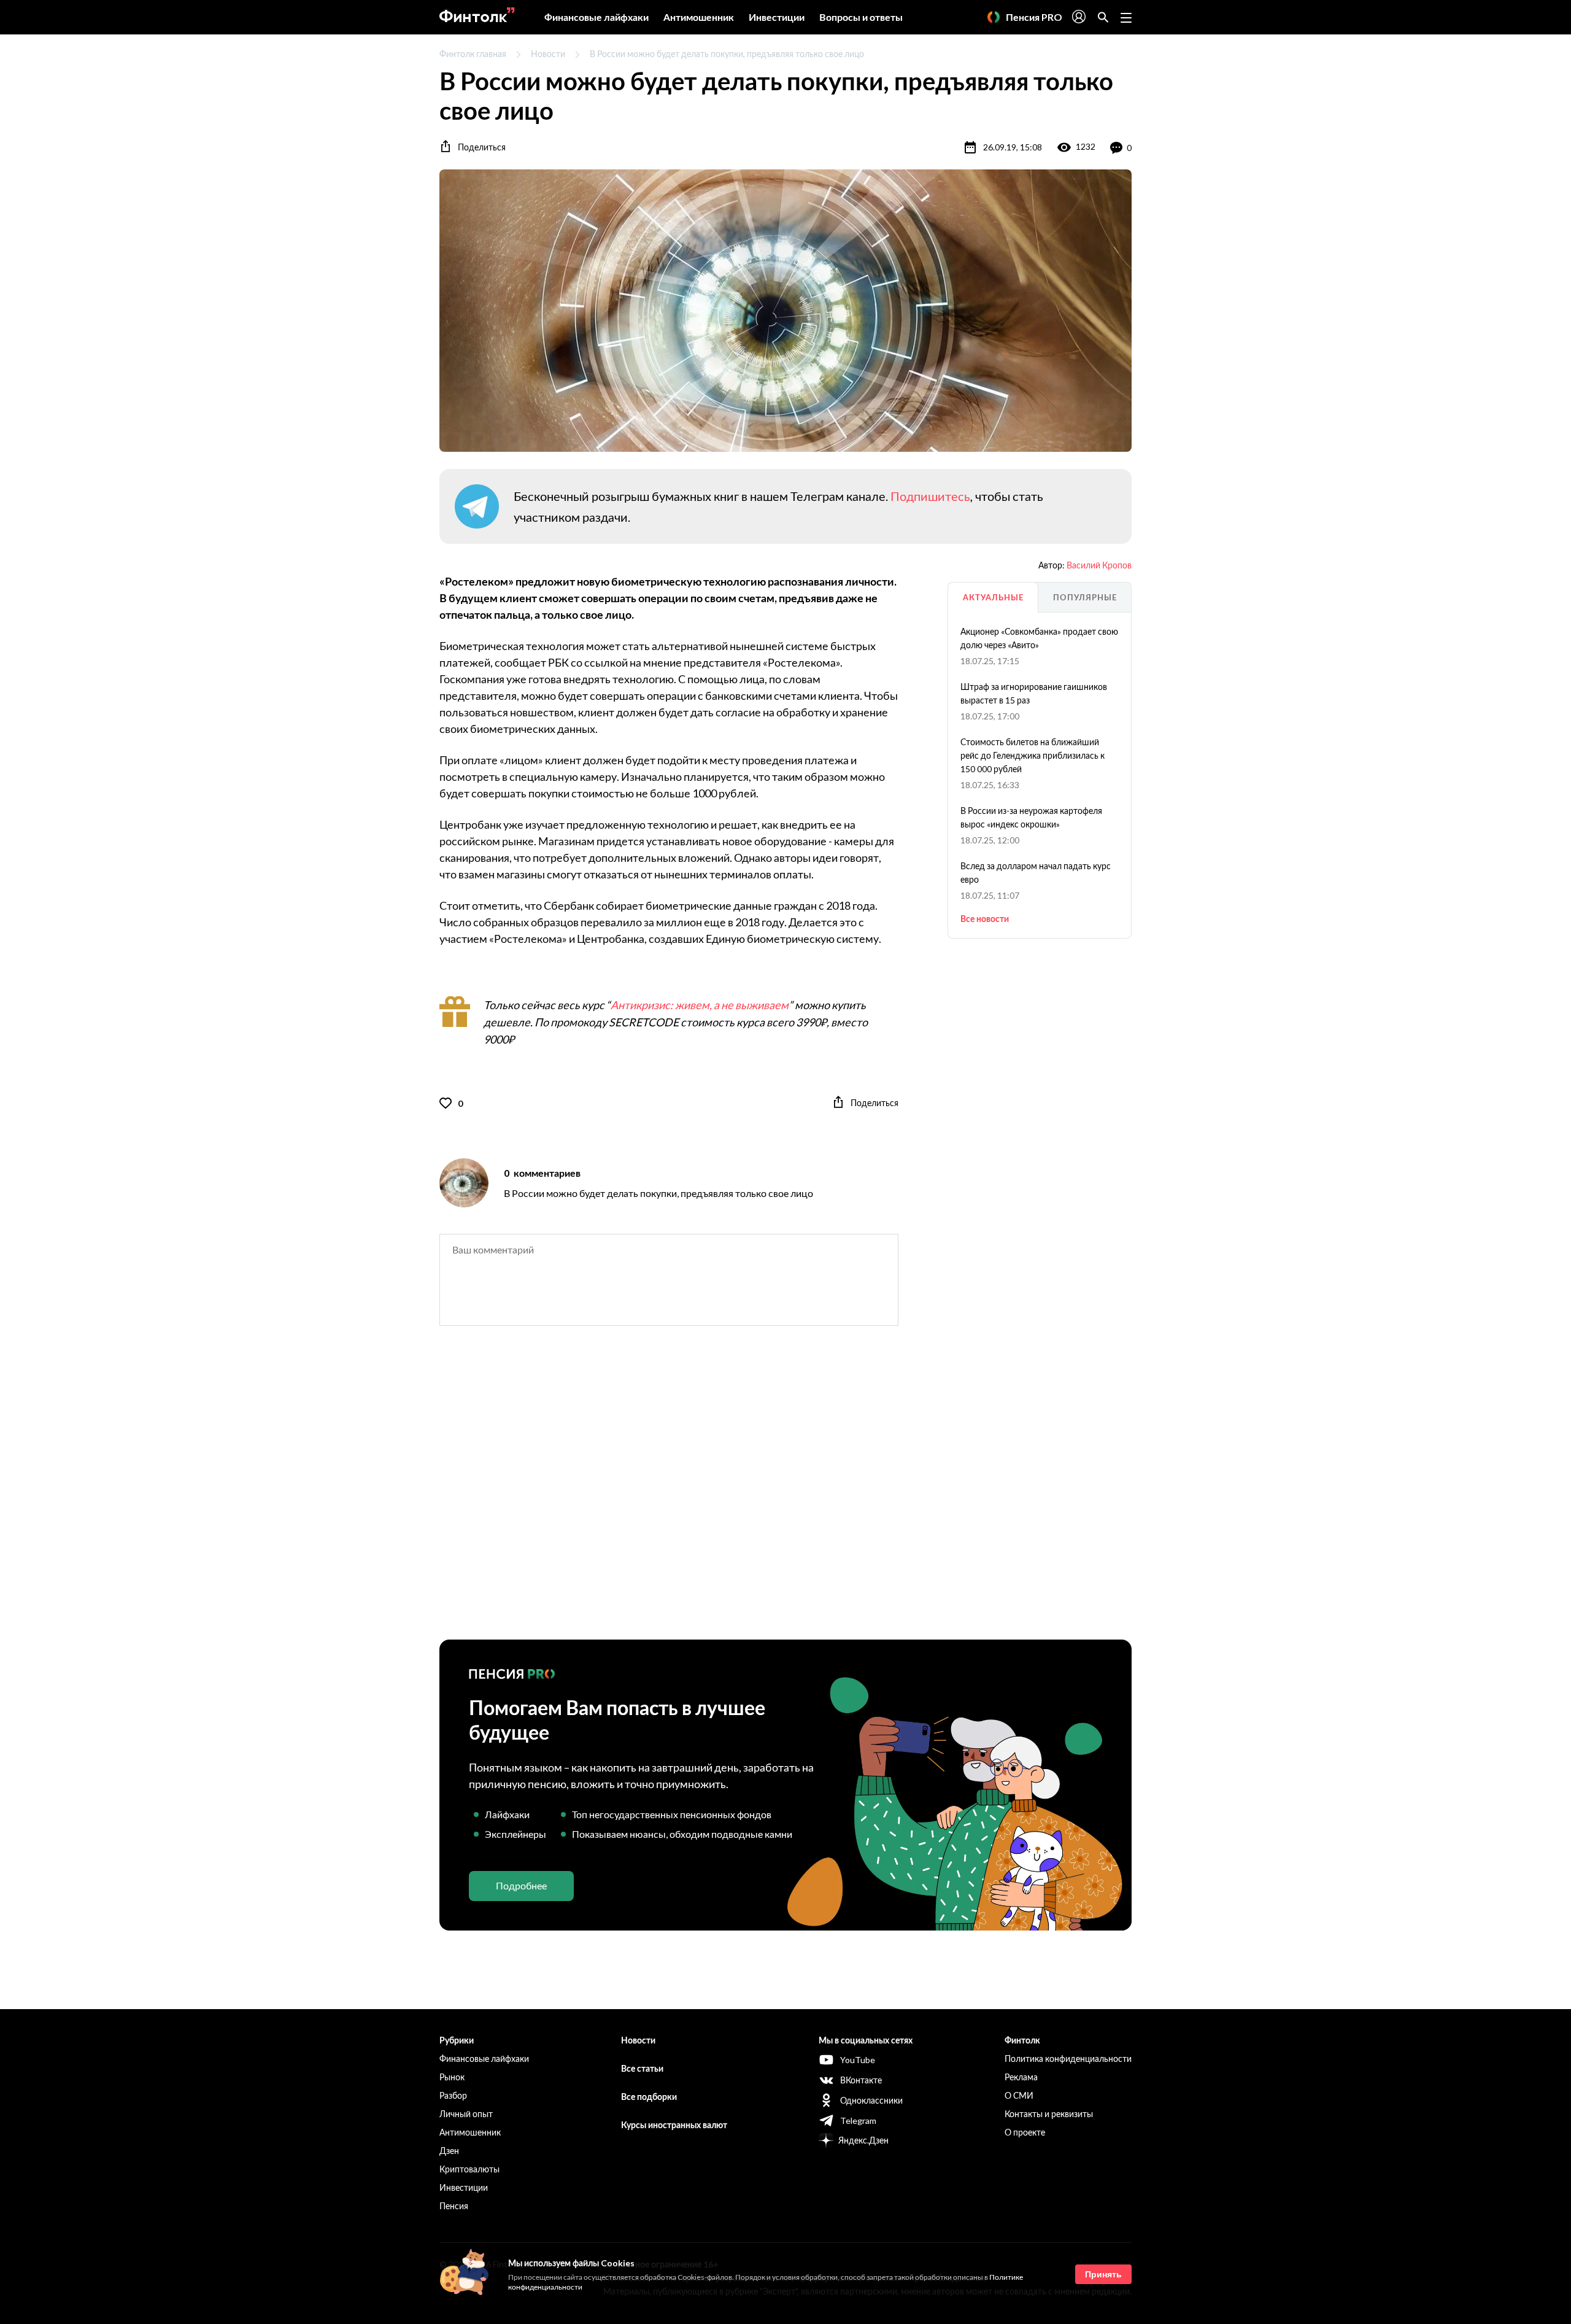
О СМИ (1019, 2095)
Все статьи (642, 2068)
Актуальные (993, 597)
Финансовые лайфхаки (596, 17)
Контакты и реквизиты (1049, 2114)
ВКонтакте (861, 2080)
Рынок (452, 2077)
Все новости (985, 919)
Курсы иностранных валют (674, 2125)
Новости (548, 54)
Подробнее (521, 1885)
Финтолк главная (473, 54)
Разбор (453, 2095)
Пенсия (454, 2206)
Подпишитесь (930, 496)
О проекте (1025, 2132)
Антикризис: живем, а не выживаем (700, 1005)
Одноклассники (871, 2100)
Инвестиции (777, 17)
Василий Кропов (1099, 565)
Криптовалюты (469, 2169)
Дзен (449, 2151)
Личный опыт (466, 2114)
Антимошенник (699, 17)
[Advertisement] (785, 1493)
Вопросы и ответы (861, 17)
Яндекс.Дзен (863, 2140)
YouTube (858, 2060)
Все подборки (649, 2097)
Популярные (1085, 597)
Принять (1103, 2274)
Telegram (858, 2121)
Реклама (1021, 2077)
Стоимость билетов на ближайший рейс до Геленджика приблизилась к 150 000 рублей (1033, 755)
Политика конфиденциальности (1068, 2059)
